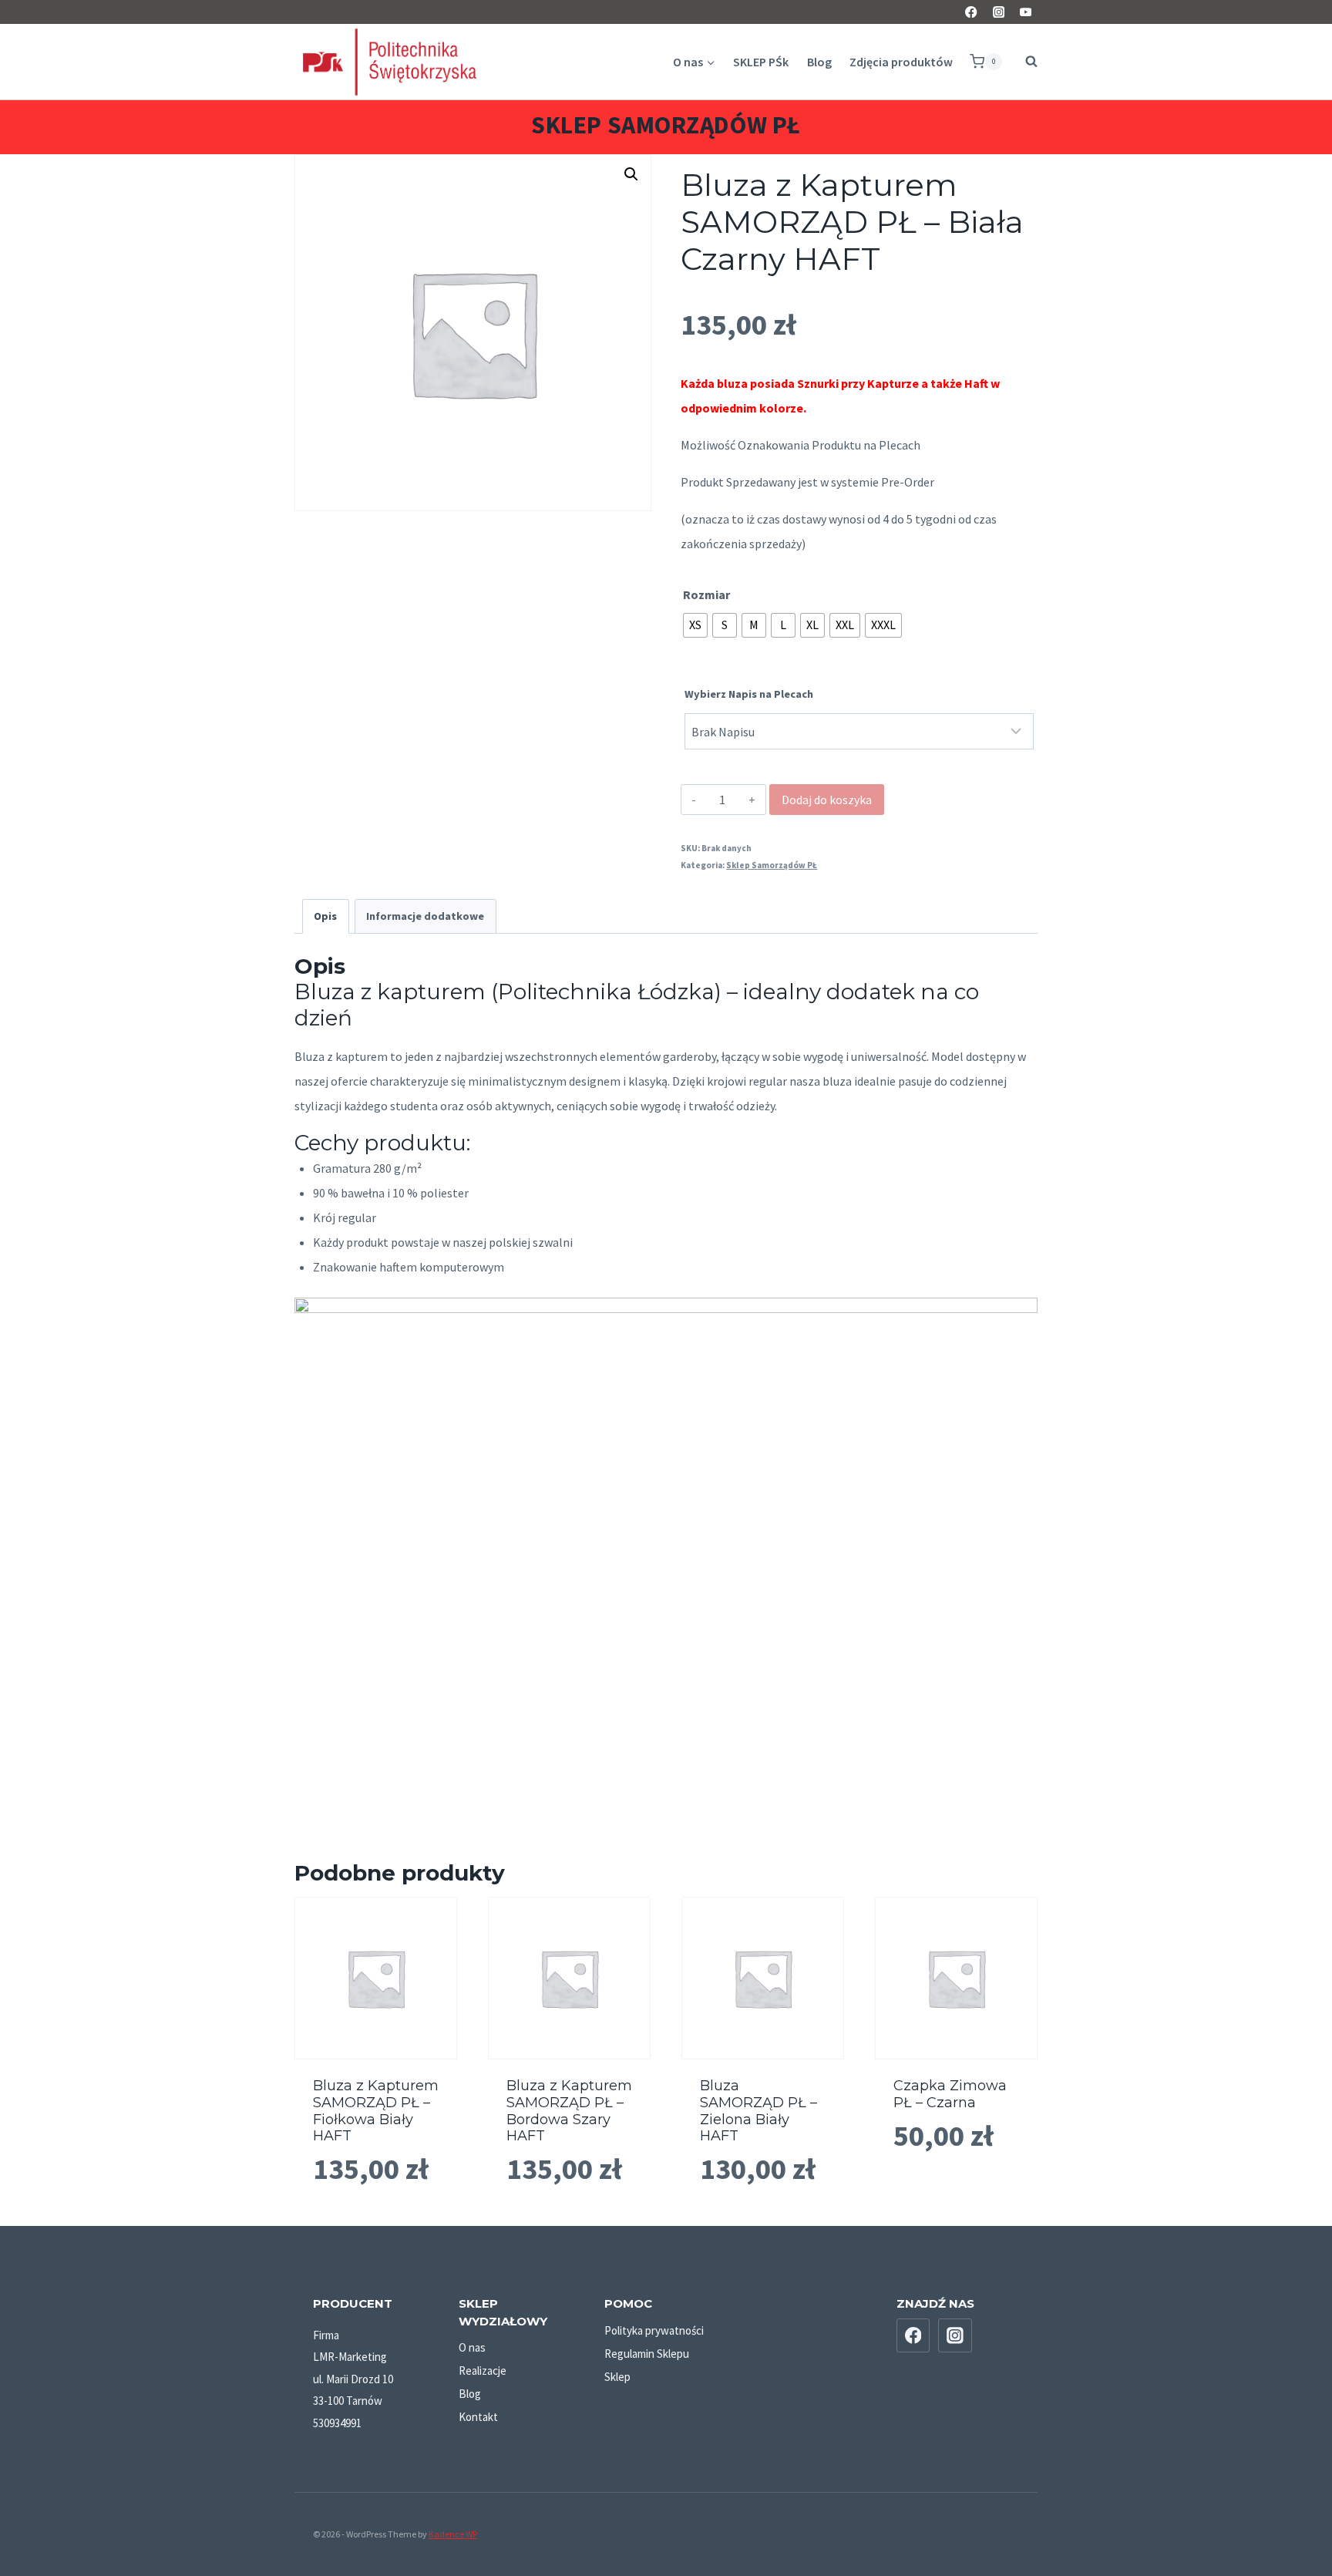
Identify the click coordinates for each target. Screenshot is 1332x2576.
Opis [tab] (325, 916)
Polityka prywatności (654, 2330)
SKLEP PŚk (761, 62)
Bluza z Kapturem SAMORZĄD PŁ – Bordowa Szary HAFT (569, 2111)
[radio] (695, 625)
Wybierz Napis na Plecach (749, 694)
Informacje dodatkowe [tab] (425, 916)
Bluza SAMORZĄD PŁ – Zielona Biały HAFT (758, 2111)
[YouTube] (1026, 12)
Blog (819, 62)
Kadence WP (453, 2534)
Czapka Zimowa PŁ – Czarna (950, 2094)
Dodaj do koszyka (827, 800)
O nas (472, 2347)
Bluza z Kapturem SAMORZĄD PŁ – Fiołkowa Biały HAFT (376, 2111)
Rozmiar (706, 594)
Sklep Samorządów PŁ (666, 125)
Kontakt (478, 2417)
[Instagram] (999, 12)
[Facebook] (972, 12)
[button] (631, 174)
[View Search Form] (1024, 62)
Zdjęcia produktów (901, 62)
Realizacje (483, 2371)
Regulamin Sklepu (647, 2354)
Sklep (617, 2377)
